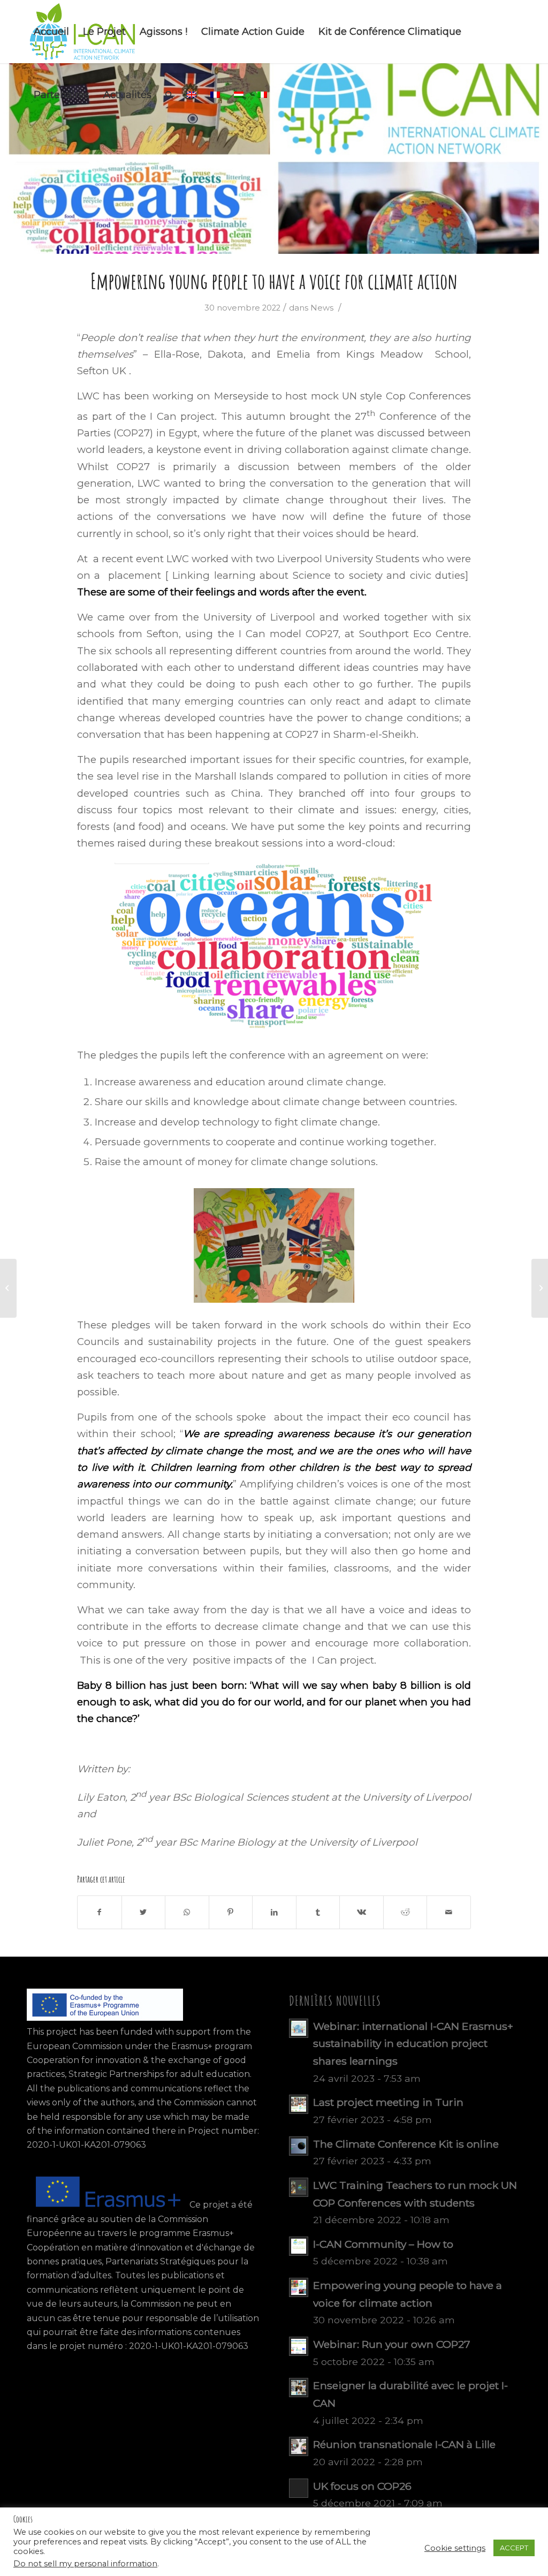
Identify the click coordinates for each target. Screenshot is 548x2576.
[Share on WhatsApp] (187, 1912)
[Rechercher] (169, 95)
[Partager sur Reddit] (405, 1912)
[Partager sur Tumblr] (318, 1912)
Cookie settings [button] (455, 2548)
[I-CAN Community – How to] (540, 1288)
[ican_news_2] (274, 158)
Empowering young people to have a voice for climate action (274, 281)
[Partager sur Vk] (361, 1912)
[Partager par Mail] (449, 1912)
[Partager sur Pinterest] (231, 1912)
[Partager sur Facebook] (100, 1912)
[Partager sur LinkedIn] (274, 1912)
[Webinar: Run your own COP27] (8, 1288)
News (322, 308)
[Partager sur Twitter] (144, 1912)
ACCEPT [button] (514, 2548)
